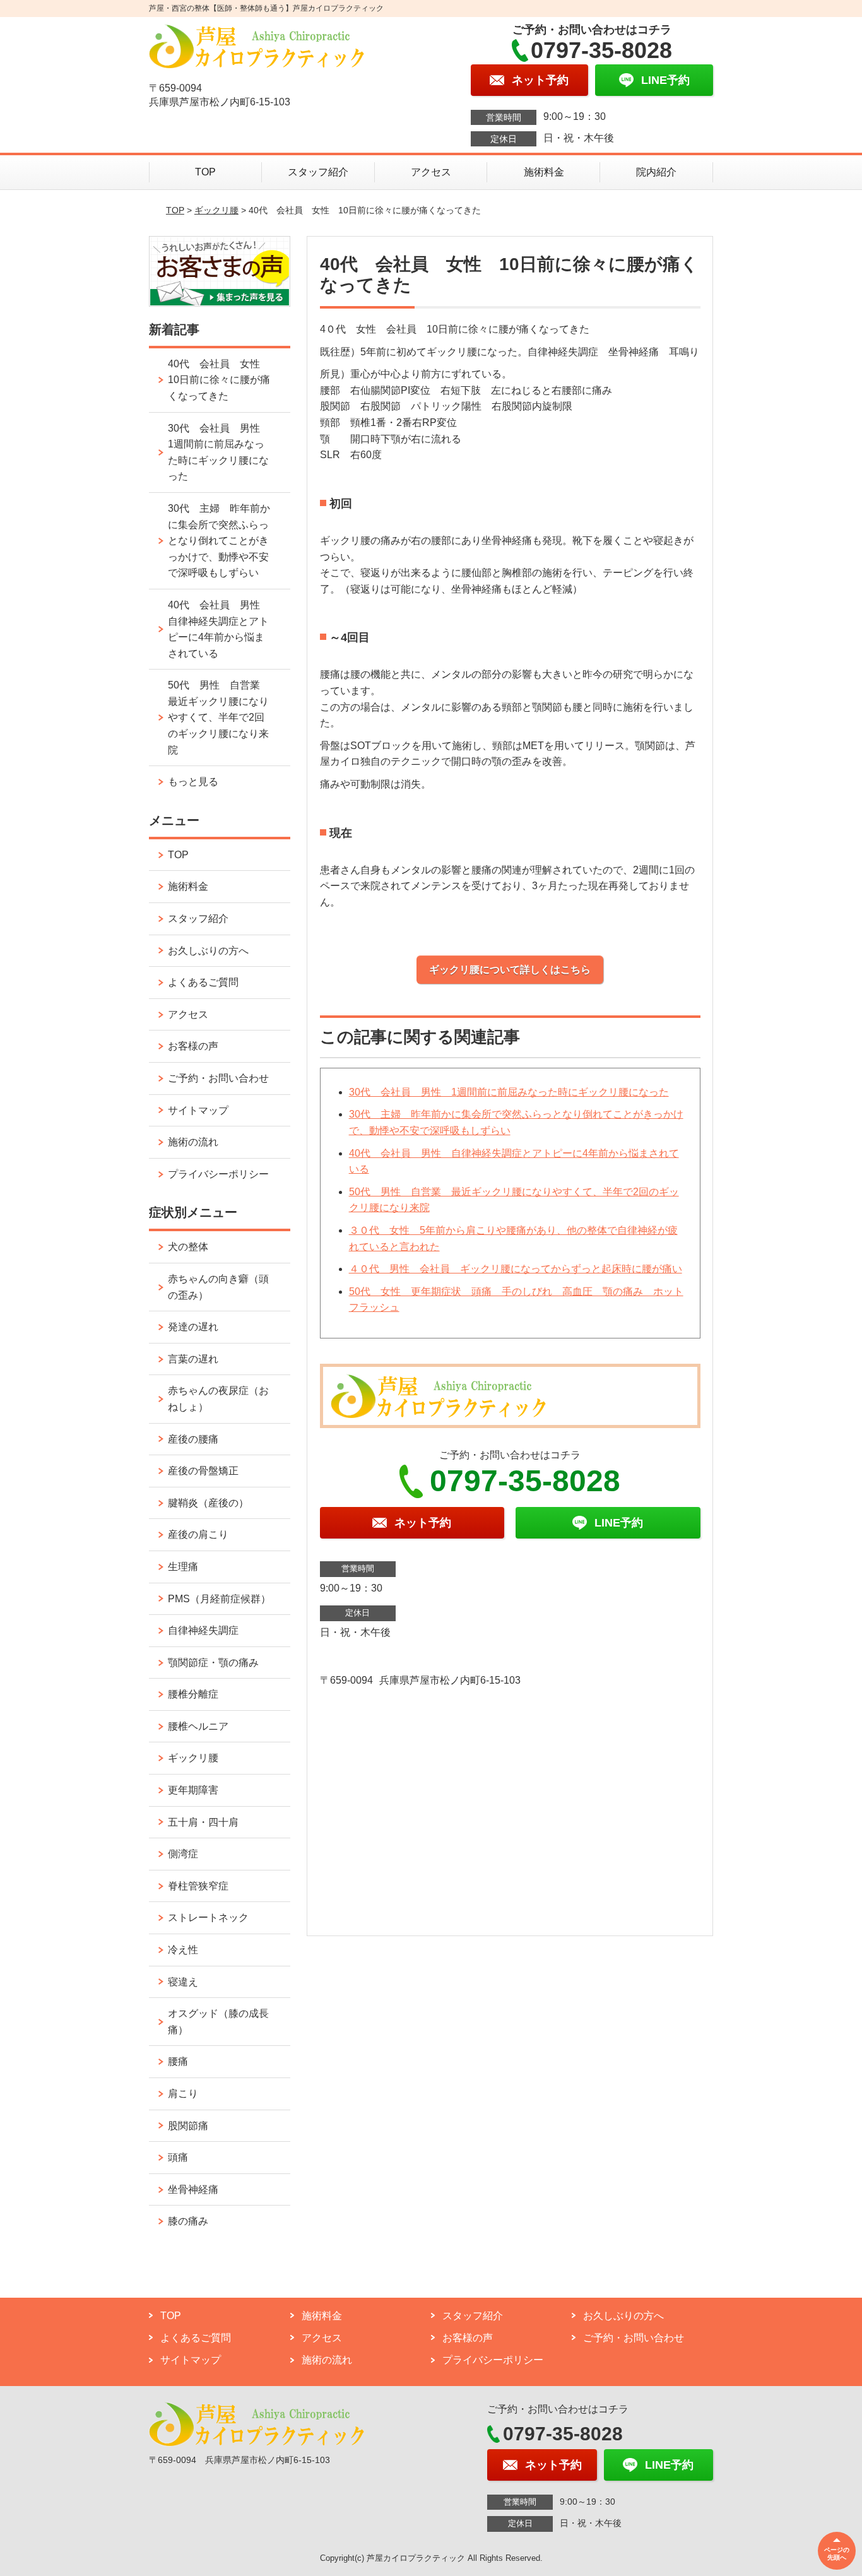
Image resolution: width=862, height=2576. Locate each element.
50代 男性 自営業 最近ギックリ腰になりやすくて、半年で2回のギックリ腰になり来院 (219, 717)
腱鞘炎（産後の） (208, 1503)
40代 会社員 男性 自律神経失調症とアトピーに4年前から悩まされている (219, 629)
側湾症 (183, 1854)
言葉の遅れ (193, 1359)
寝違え (183, 1982)
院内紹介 (656, 172)
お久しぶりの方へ (208, 951)
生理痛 (183, 1567)
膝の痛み (188, 2221)
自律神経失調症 (203, 1630)
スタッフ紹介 (318, 172)
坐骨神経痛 (193, 2189)
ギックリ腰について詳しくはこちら (510, 970)
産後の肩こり (198, 1534)
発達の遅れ (193, 1327)
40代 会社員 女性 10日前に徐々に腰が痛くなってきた (219, 380)
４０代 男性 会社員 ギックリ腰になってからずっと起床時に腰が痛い (516, 1269)
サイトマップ (198, 1110)
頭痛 (178, 2157)
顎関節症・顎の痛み (213, 1663)
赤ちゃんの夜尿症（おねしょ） (218, 1399)
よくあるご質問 (203, 982)
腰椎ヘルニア (198, 1726)
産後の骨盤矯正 (203, 1471)
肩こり (183, 2094)
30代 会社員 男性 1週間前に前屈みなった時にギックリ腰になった (509, 1092)
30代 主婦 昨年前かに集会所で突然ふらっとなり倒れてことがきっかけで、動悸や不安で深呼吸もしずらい (219, 541)
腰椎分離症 (193, 1694)
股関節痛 (188, 2126)
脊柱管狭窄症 (198, 1886)
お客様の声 (193, 1046)
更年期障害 (193, 1790)
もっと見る (193, 782)
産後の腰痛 (193, 1439)
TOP (205, 172)
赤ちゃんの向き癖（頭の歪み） (218, 1287)
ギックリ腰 (216, 210)
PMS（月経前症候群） (219, 1599)
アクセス (431, 172)
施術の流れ (193, 1142)
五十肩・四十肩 (203, 1822)
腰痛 (178, 2061)
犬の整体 (188, 1247)
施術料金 (544, 172)
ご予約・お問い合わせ (218, 1078)
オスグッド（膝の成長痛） (218, 2022)
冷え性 (183, 1950)
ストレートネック (208, 1917)
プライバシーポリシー (218, 1174)
